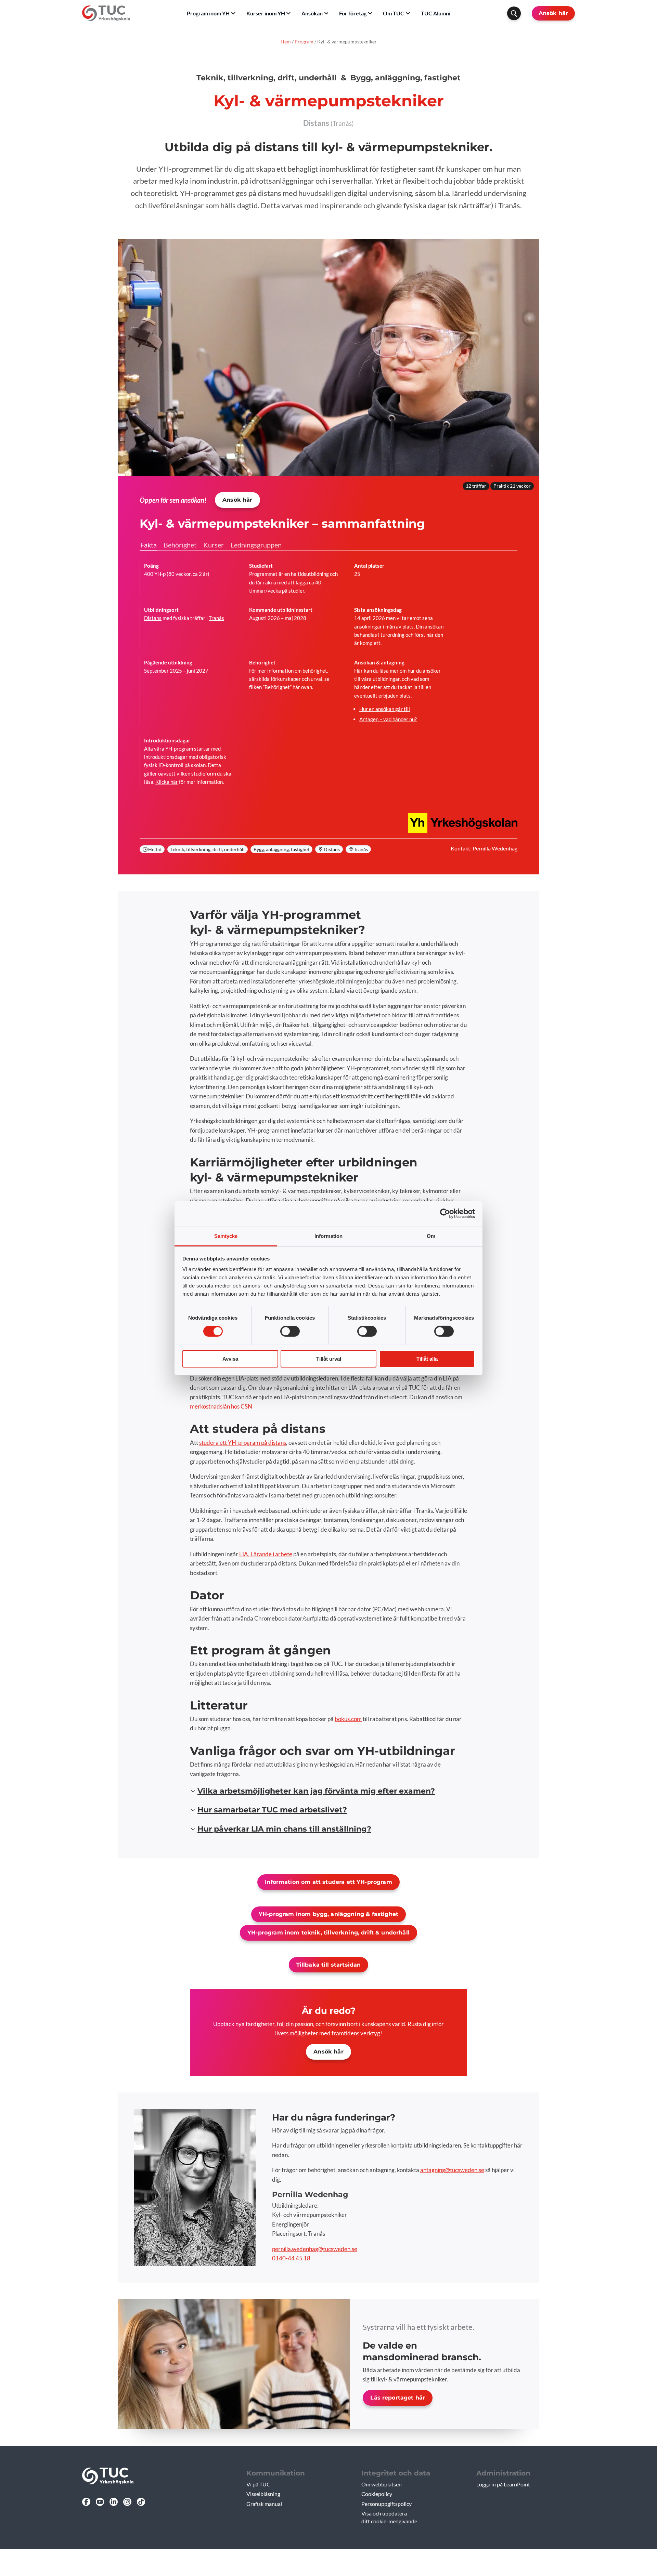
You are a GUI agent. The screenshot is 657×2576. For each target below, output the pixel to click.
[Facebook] (86, 2502)
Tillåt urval (329, 1358)
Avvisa (230, 1358)
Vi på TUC (258, 2484)
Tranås (216, 618)
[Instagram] (127, 2502)
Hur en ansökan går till (385, 709)
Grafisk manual (264, 2504)
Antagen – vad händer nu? (388, 719)
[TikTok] (141, 2502)
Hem (286, 42)
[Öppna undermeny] (233, 13)
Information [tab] (328, 1236)
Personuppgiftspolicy (387, 2504)
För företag (353, 13)
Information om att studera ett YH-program (328, 1882)
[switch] (290, 1331)
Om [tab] (431, 1236)
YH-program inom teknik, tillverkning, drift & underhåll (328, 1933)
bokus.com (348, 1719)
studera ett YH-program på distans (243, 1443)
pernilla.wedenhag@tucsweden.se (315, 2249)
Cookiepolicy (377, 2494)
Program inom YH (208, 13)
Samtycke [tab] (226, 1236)
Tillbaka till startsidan (329, 1965)
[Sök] (514, 13)
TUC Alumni (436, 13)
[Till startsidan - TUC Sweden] (106, 13)
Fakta (149, 545)
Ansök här (553, 13)
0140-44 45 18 (291, 2258)
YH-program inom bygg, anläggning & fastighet (328, 1914)
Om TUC (394, 13)
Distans (153, 618)
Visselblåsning (263, 2494)
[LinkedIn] (114, 2502)
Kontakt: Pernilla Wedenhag (484, 848)
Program (304, 42)
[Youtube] (100, 2502)
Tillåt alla (427, 1358)
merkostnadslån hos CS (219, 1406)
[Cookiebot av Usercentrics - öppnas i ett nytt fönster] (445, 1214)
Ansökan (312, 13)
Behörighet (180, 545)
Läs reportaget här (398, 2398)
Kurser (214, 545)
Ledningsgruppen (256, 545)
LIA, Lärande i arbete (266, 1554)
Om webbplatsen (382, 2484)
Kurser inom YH (266, 13)
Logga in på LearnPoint (503, 2484)
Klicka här (167, 782)
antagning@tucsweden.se (452, 2170)
